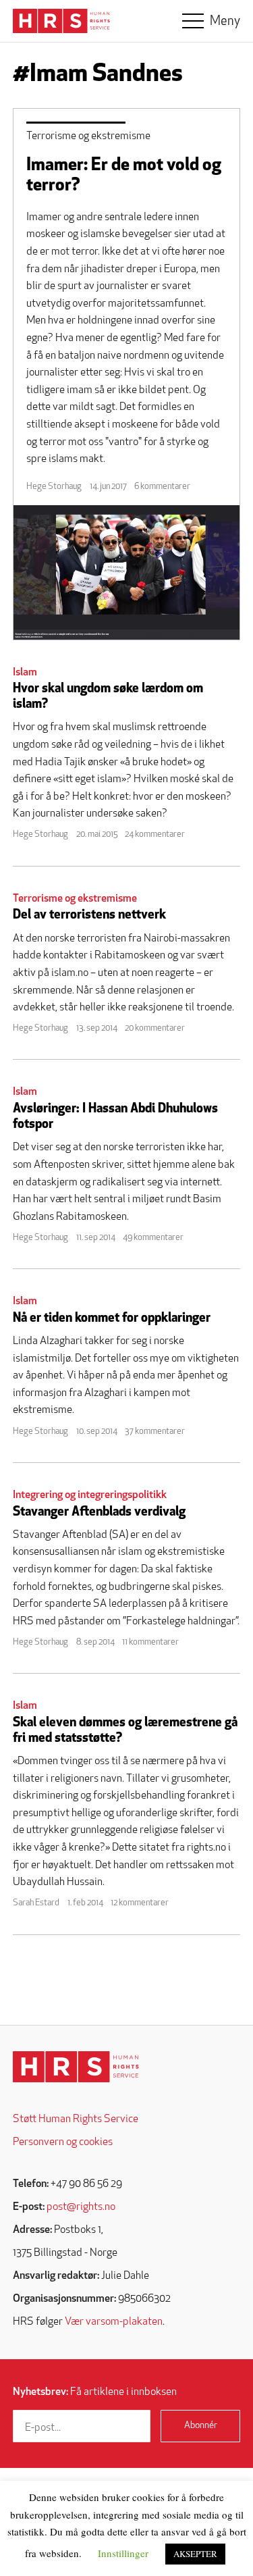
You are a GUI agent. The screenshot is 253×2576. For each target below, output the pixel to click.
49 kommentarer (153, 1238)
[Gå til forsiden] (76, 2067)
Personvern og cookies (63, 2142)
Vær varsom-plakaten (114, 2322)
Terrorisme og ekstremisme (88, 136)
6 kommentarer (162, 487)
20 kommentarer (155, 1028)
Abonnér (201, 2426)
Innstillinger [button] (123, 2553)
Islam (25, 673)
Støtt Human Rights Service (76, 2119)
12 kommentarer (140, 1903)
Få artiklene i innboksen (95, 2392)
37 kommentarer (155, 1432)
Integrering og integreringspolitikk (90, 1495)
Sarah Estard (36, 1903)
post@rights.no (81, 2207)
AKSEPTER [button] (195, 2554)
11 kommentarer (150, 1642)
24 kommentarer (155, 834)
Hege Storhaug (54, 487)
